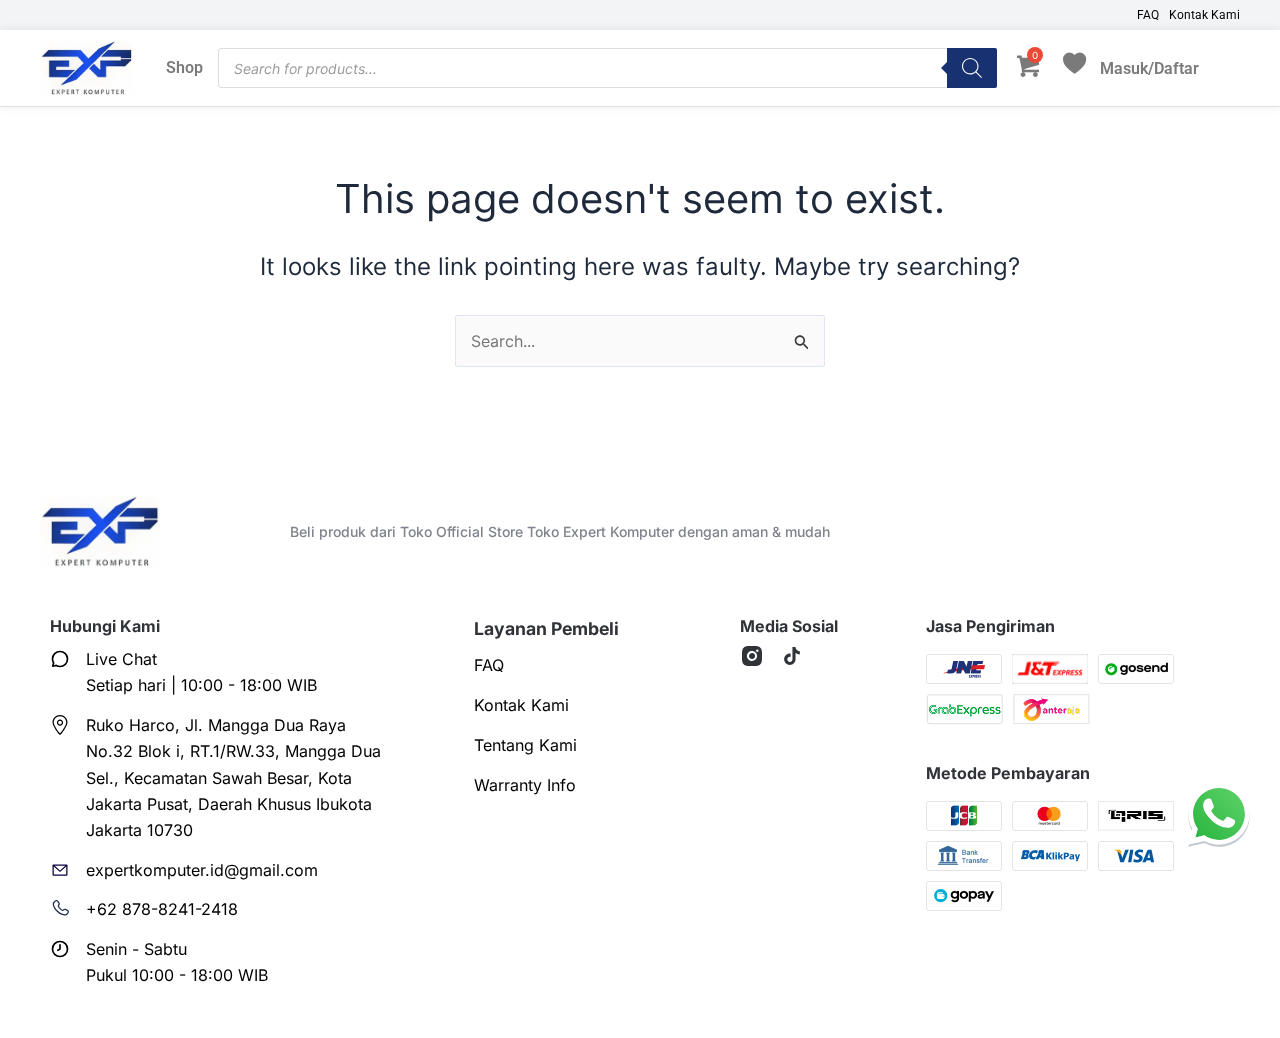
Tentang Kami (525, 745)
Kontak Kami (1204, 15)
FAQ (1148, 15)
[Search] (972, 68)
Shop (184, 67)
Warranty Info (525, 785)
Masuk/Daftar (1149, 67)
